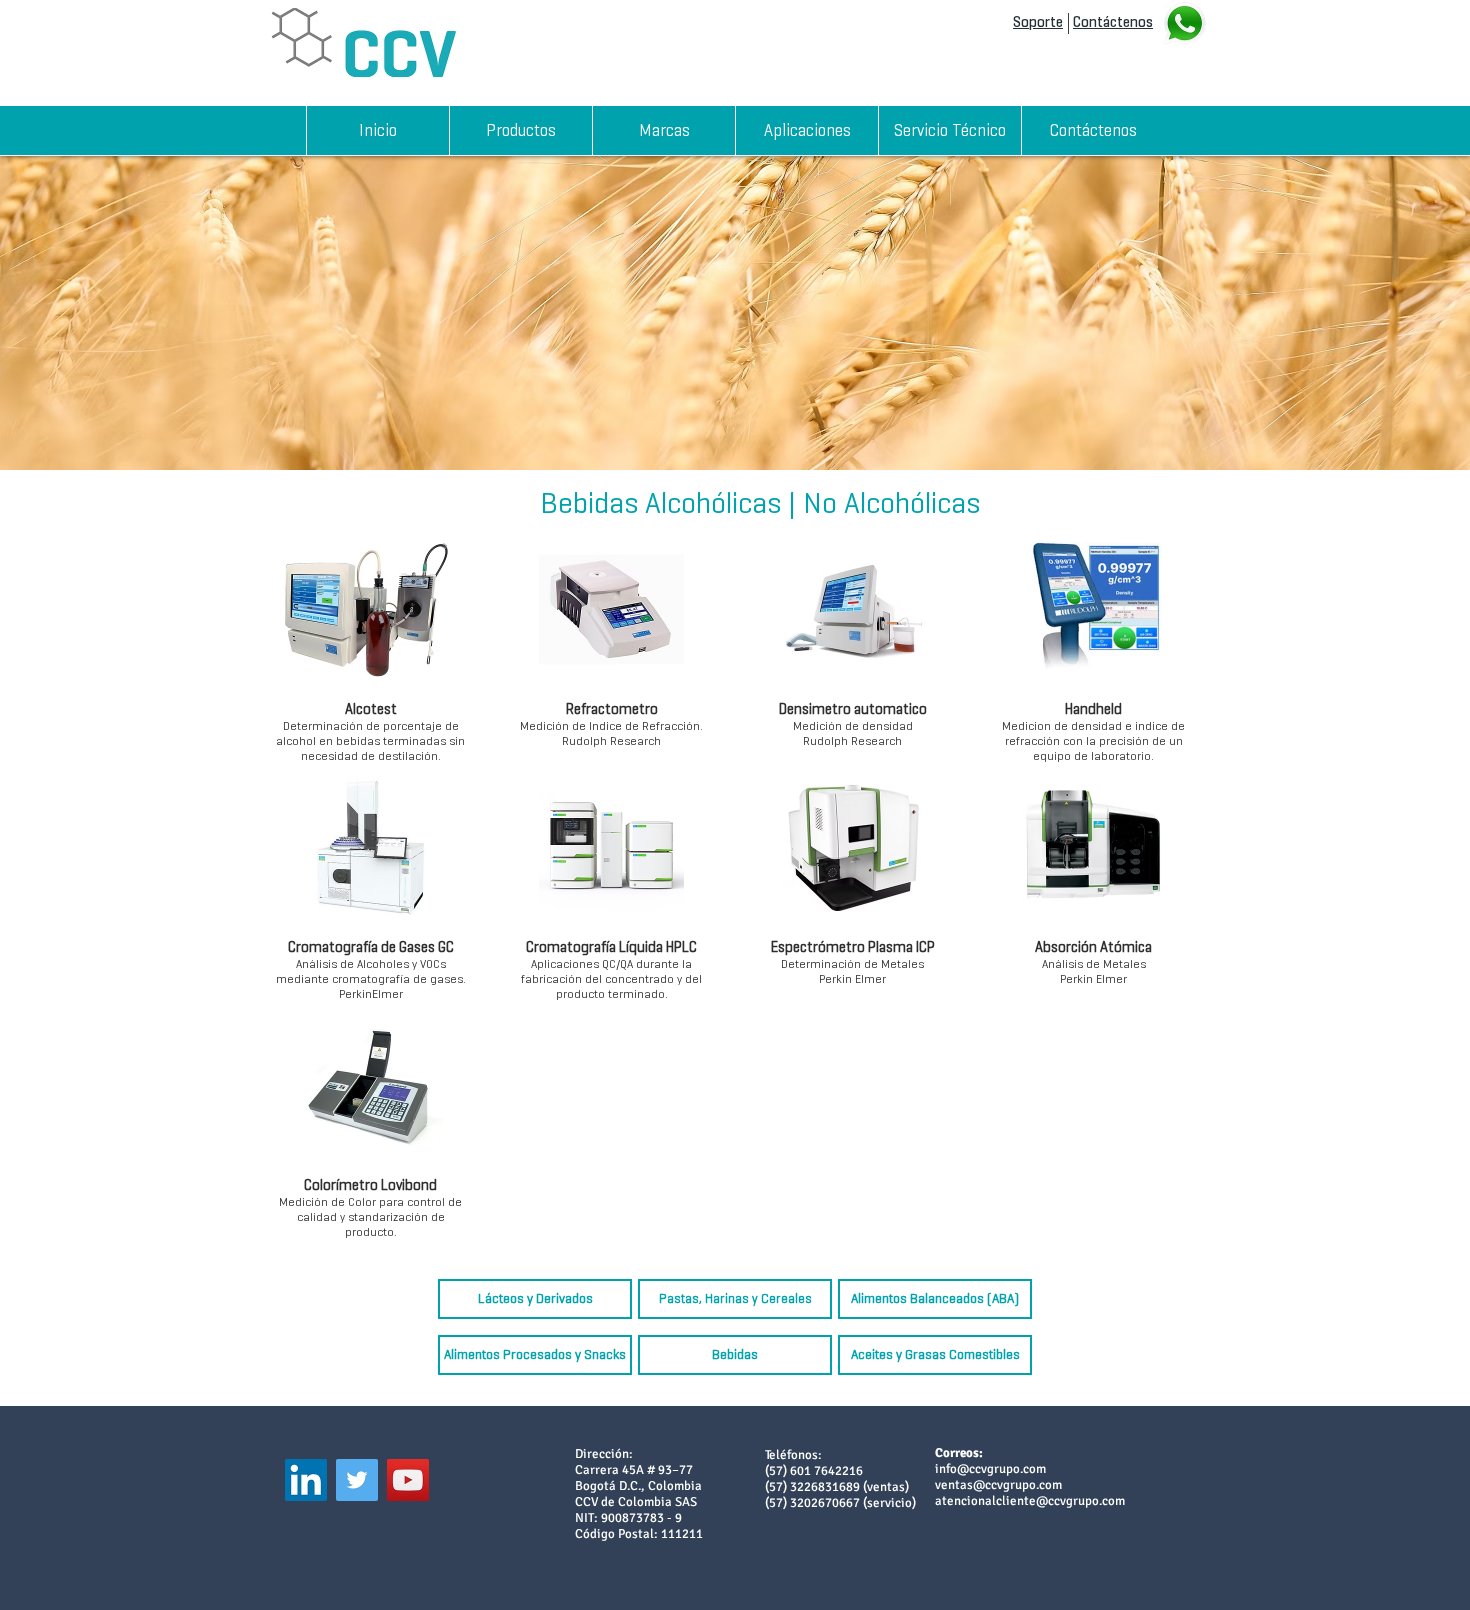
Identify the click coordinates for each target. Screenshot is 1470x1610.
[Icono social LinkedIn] (306, 1480)
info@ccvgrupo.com (990, 1469)
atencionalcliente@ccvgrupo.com (1030, 1501)
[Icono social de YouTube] (408, 1480)
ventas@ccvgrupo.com (998, 1485)
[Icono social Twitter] (357, 1480)
